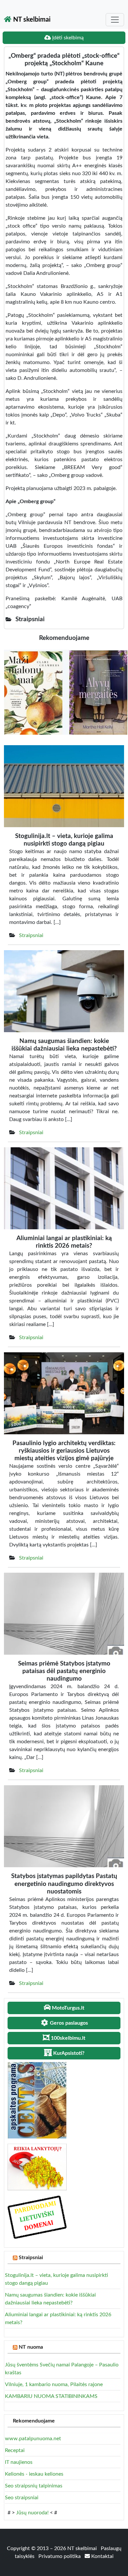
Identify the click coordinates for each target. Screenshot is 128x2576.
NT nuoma (31, 2347)
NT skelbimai (31, 20)
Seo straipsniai (22, 2498)
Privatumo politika (60, 2556)
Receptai (15, 2450)
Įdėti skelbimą (67, 38)
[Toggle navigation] (115, 20)
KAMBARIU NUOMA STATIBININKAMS (51, 2396)
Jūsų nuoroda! (32, 2513)
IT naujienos (19, 2462)
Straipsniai (31, 935)
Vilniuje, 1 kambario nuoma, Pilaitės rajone (54, 2384)
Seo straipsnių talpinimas (34, 2486)
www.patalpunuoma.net (33, 2439)
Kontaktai (102, 2556)
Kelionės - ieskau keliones (34, 2474)
